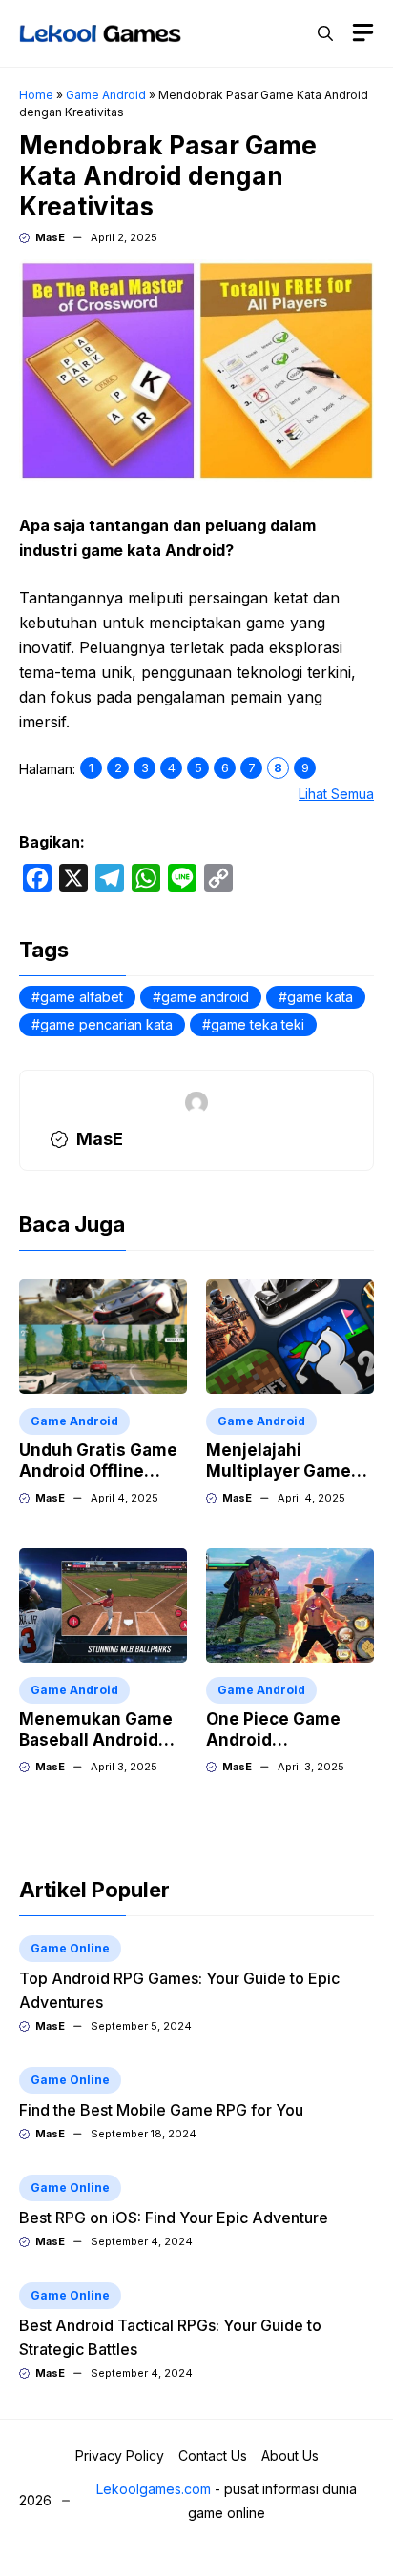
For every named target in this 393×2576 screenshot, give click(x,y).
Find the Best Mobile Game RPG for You (161, 2110)
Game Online (70, 1948)
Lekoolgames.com (154, 2489)
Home (36, 95)
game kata (320, 997)
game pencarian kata (106, 1024)
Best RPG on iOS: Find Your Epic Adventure (174, 2218)
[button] (325, 33)
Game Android (106, 95)
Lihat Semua (336, 794)
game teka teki (258, 1024)
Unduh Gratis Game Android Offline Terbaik (98, 1471)
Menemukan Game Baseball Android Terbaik (96, 1740)
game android (205, 997)
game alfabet (82, 997)
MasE (50, 237)
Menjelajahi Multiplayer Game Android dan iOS (279, 1471)
